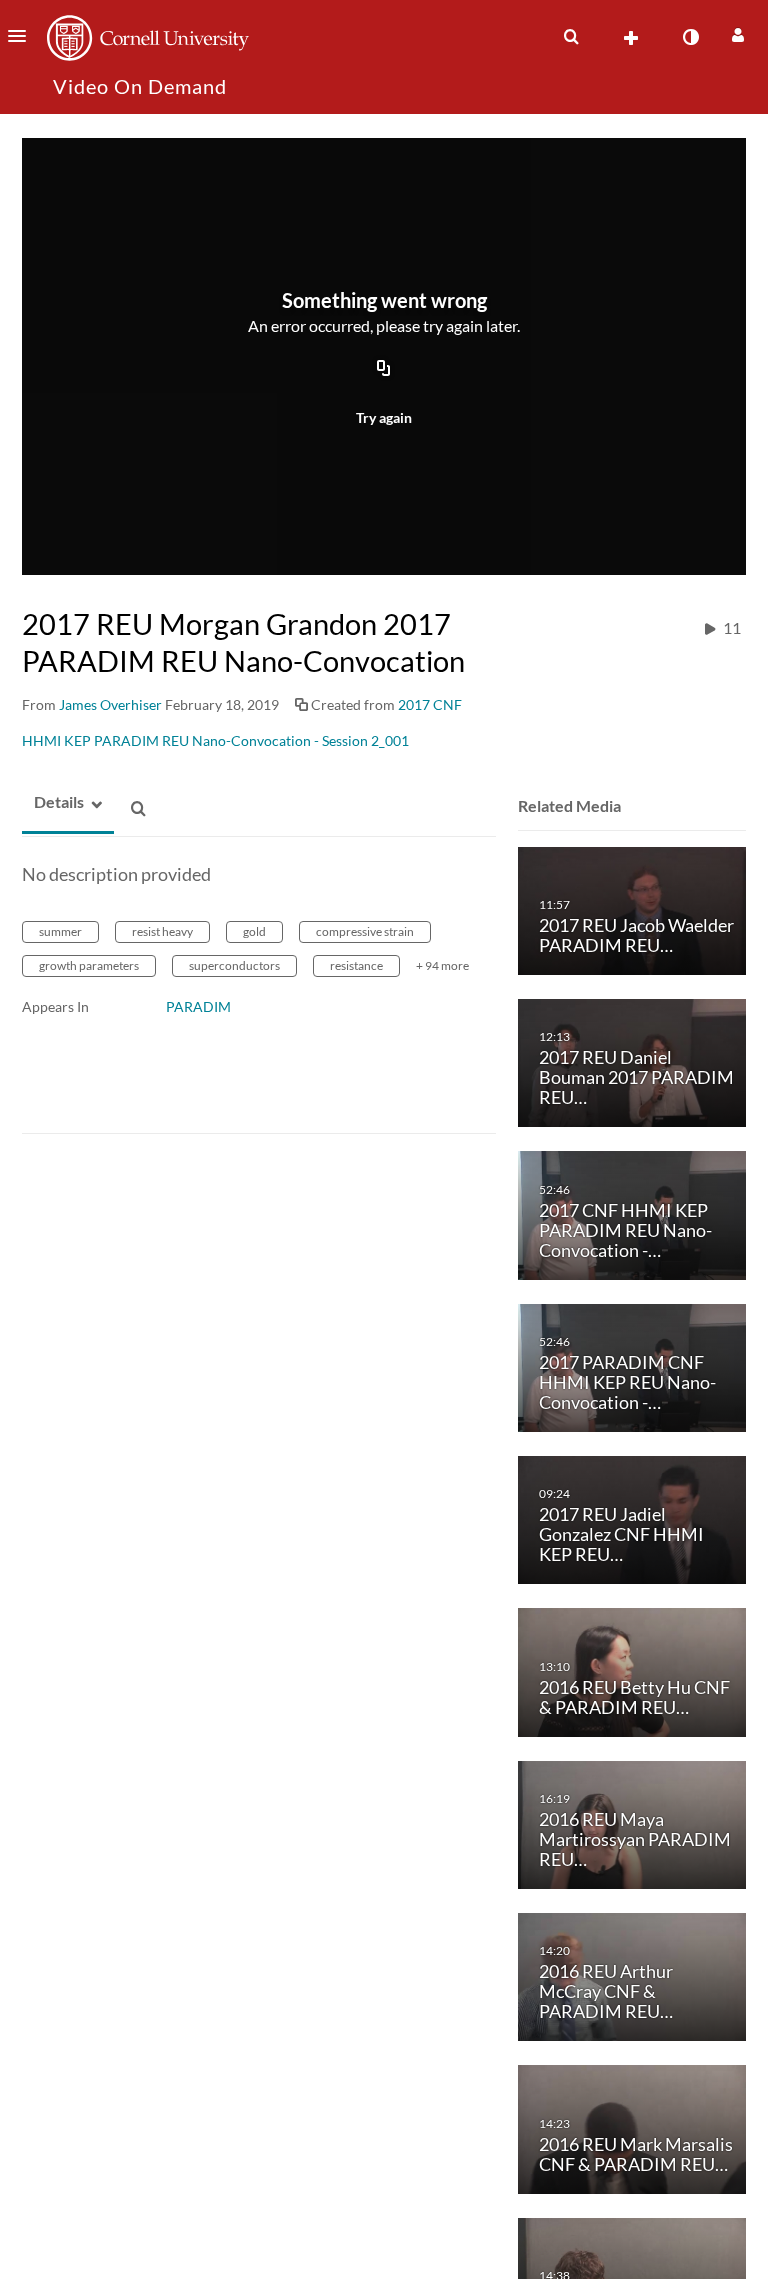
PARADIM (198, 1006)
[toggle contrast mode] (690, 37)
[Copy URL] (384, 369)
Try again (384, 417)
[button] (23, 36)
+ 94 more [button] (442, 965)
